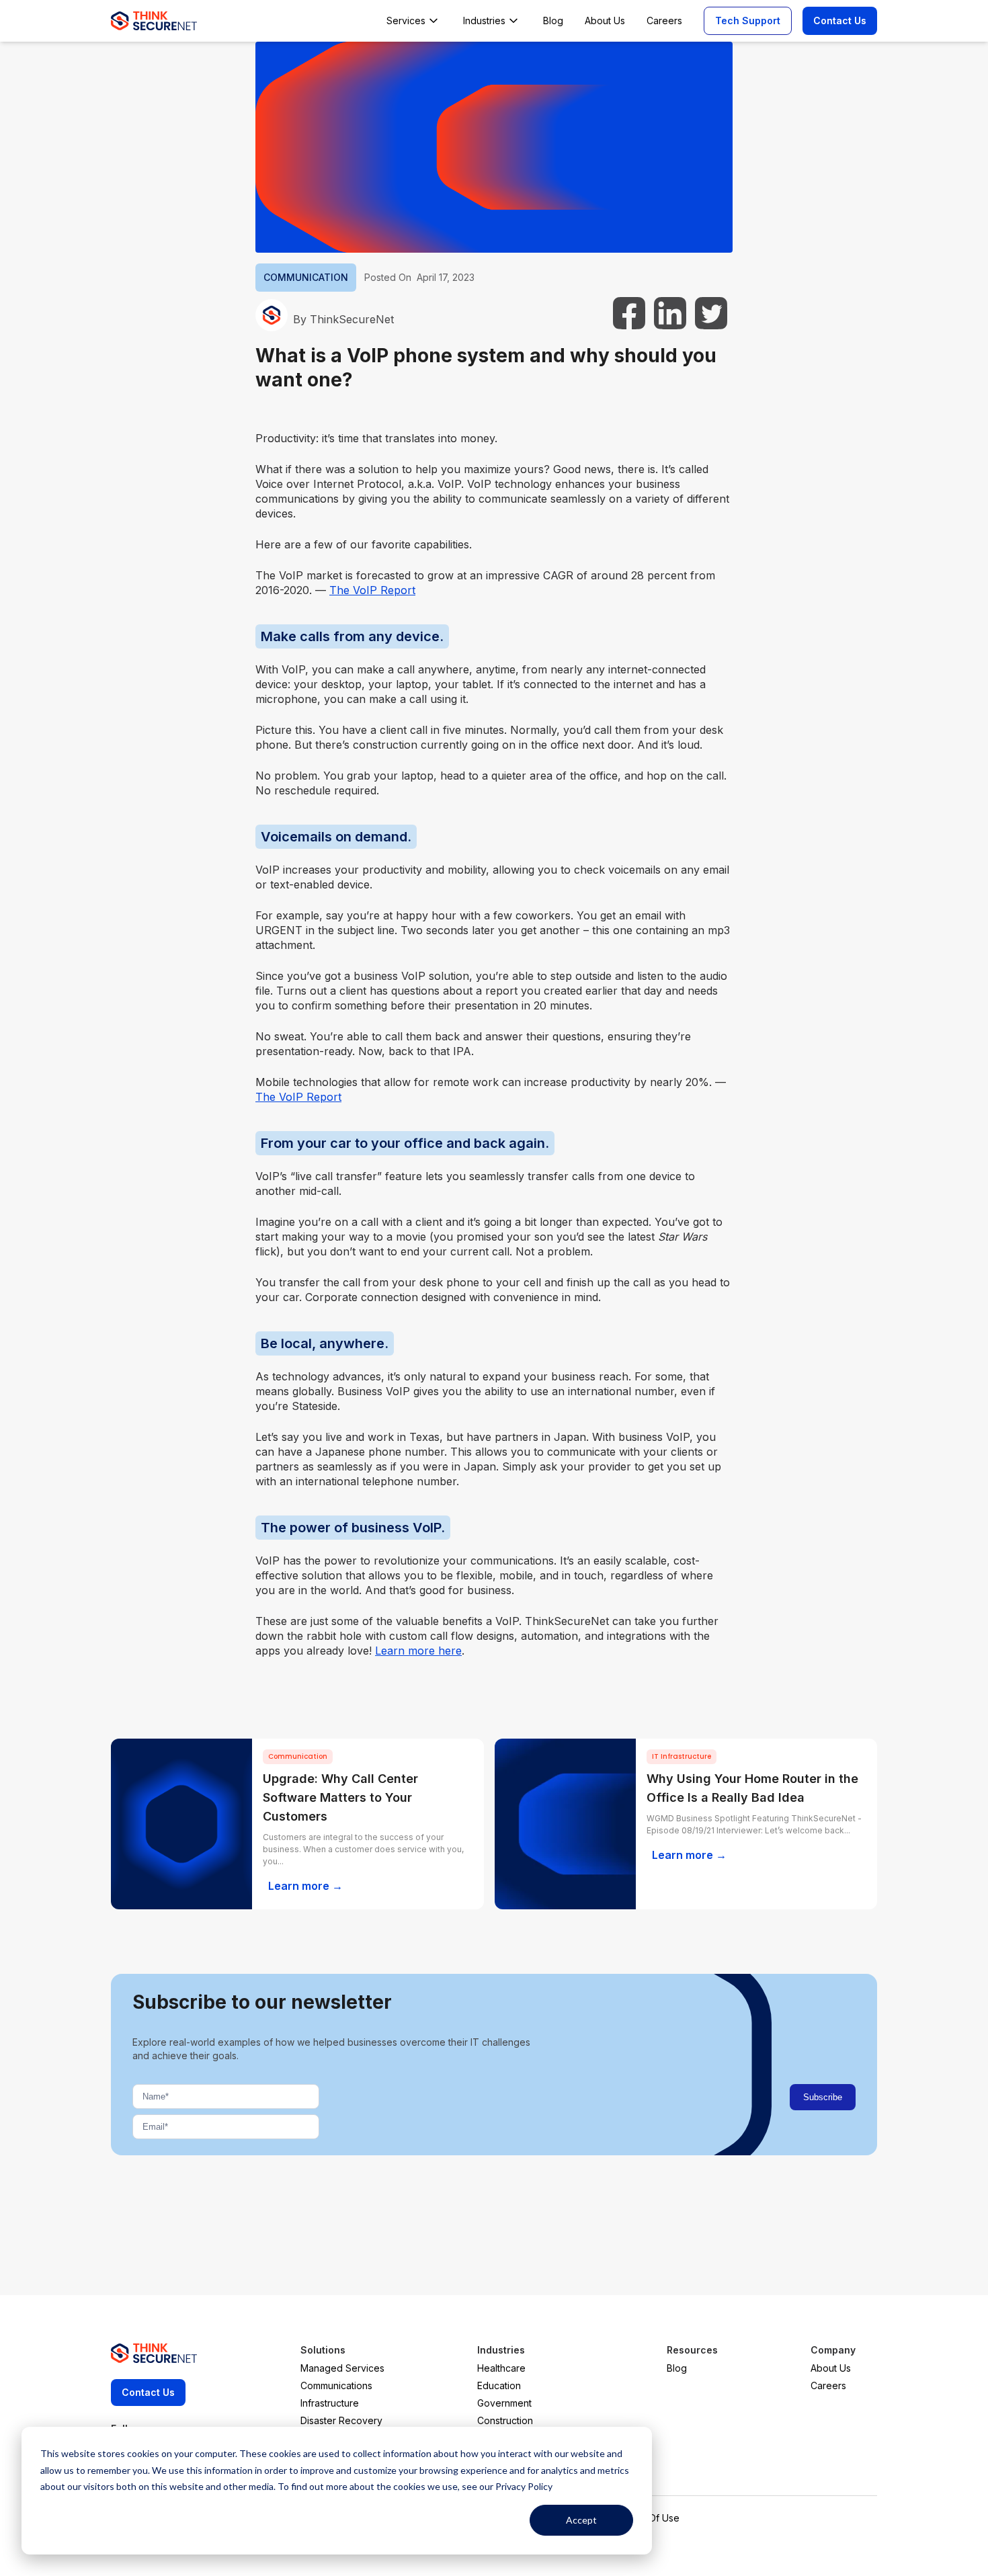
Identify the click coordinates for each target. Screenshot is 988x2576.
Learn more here (418, 1651)
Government (504, 2403)
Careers (828, 2385)
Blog (677, 2368)
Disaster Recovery (341, 2420)
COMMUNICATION (306, 277)
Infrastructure (330, 2403)
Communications (336, 2385)
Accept (581, 2520)
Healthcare (501, 2368)
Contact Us (840, 20)
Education (499, 2385)
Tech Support (748, 20)
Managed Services (342, 2368)
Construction (505, 2420)
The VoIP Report (372, 590)
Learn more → (305, 1886)
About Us (831, 2368)
